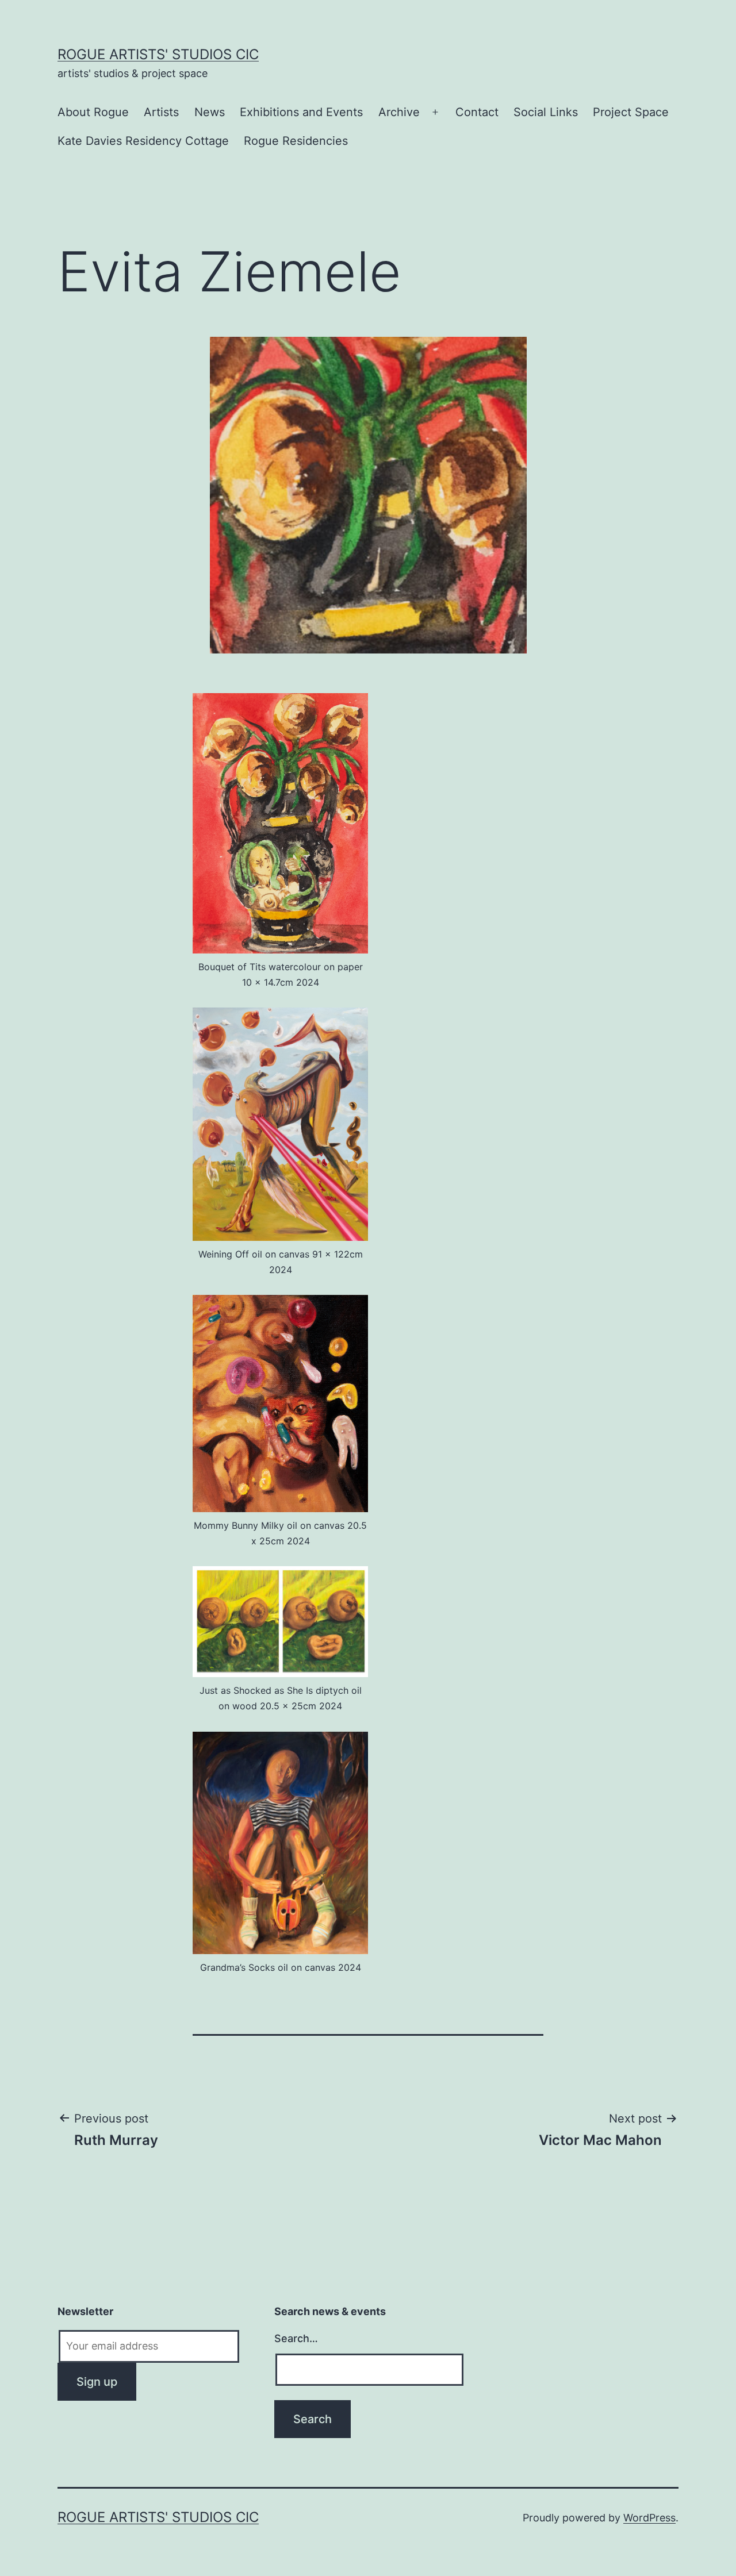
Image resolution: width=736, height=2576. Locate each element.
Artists (161, 112)
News (210, 112)
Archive (399, 112)
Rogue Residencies (296, 141)
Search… (296, 2338)
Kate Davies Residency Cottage (143, 141)
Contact (477, 112)
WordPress (649, 2518)
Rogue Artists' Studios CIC (158, 54)
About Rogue (93, 112)
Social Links (546, 112)
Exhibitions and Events (301, 112)
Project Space (631, 112)
